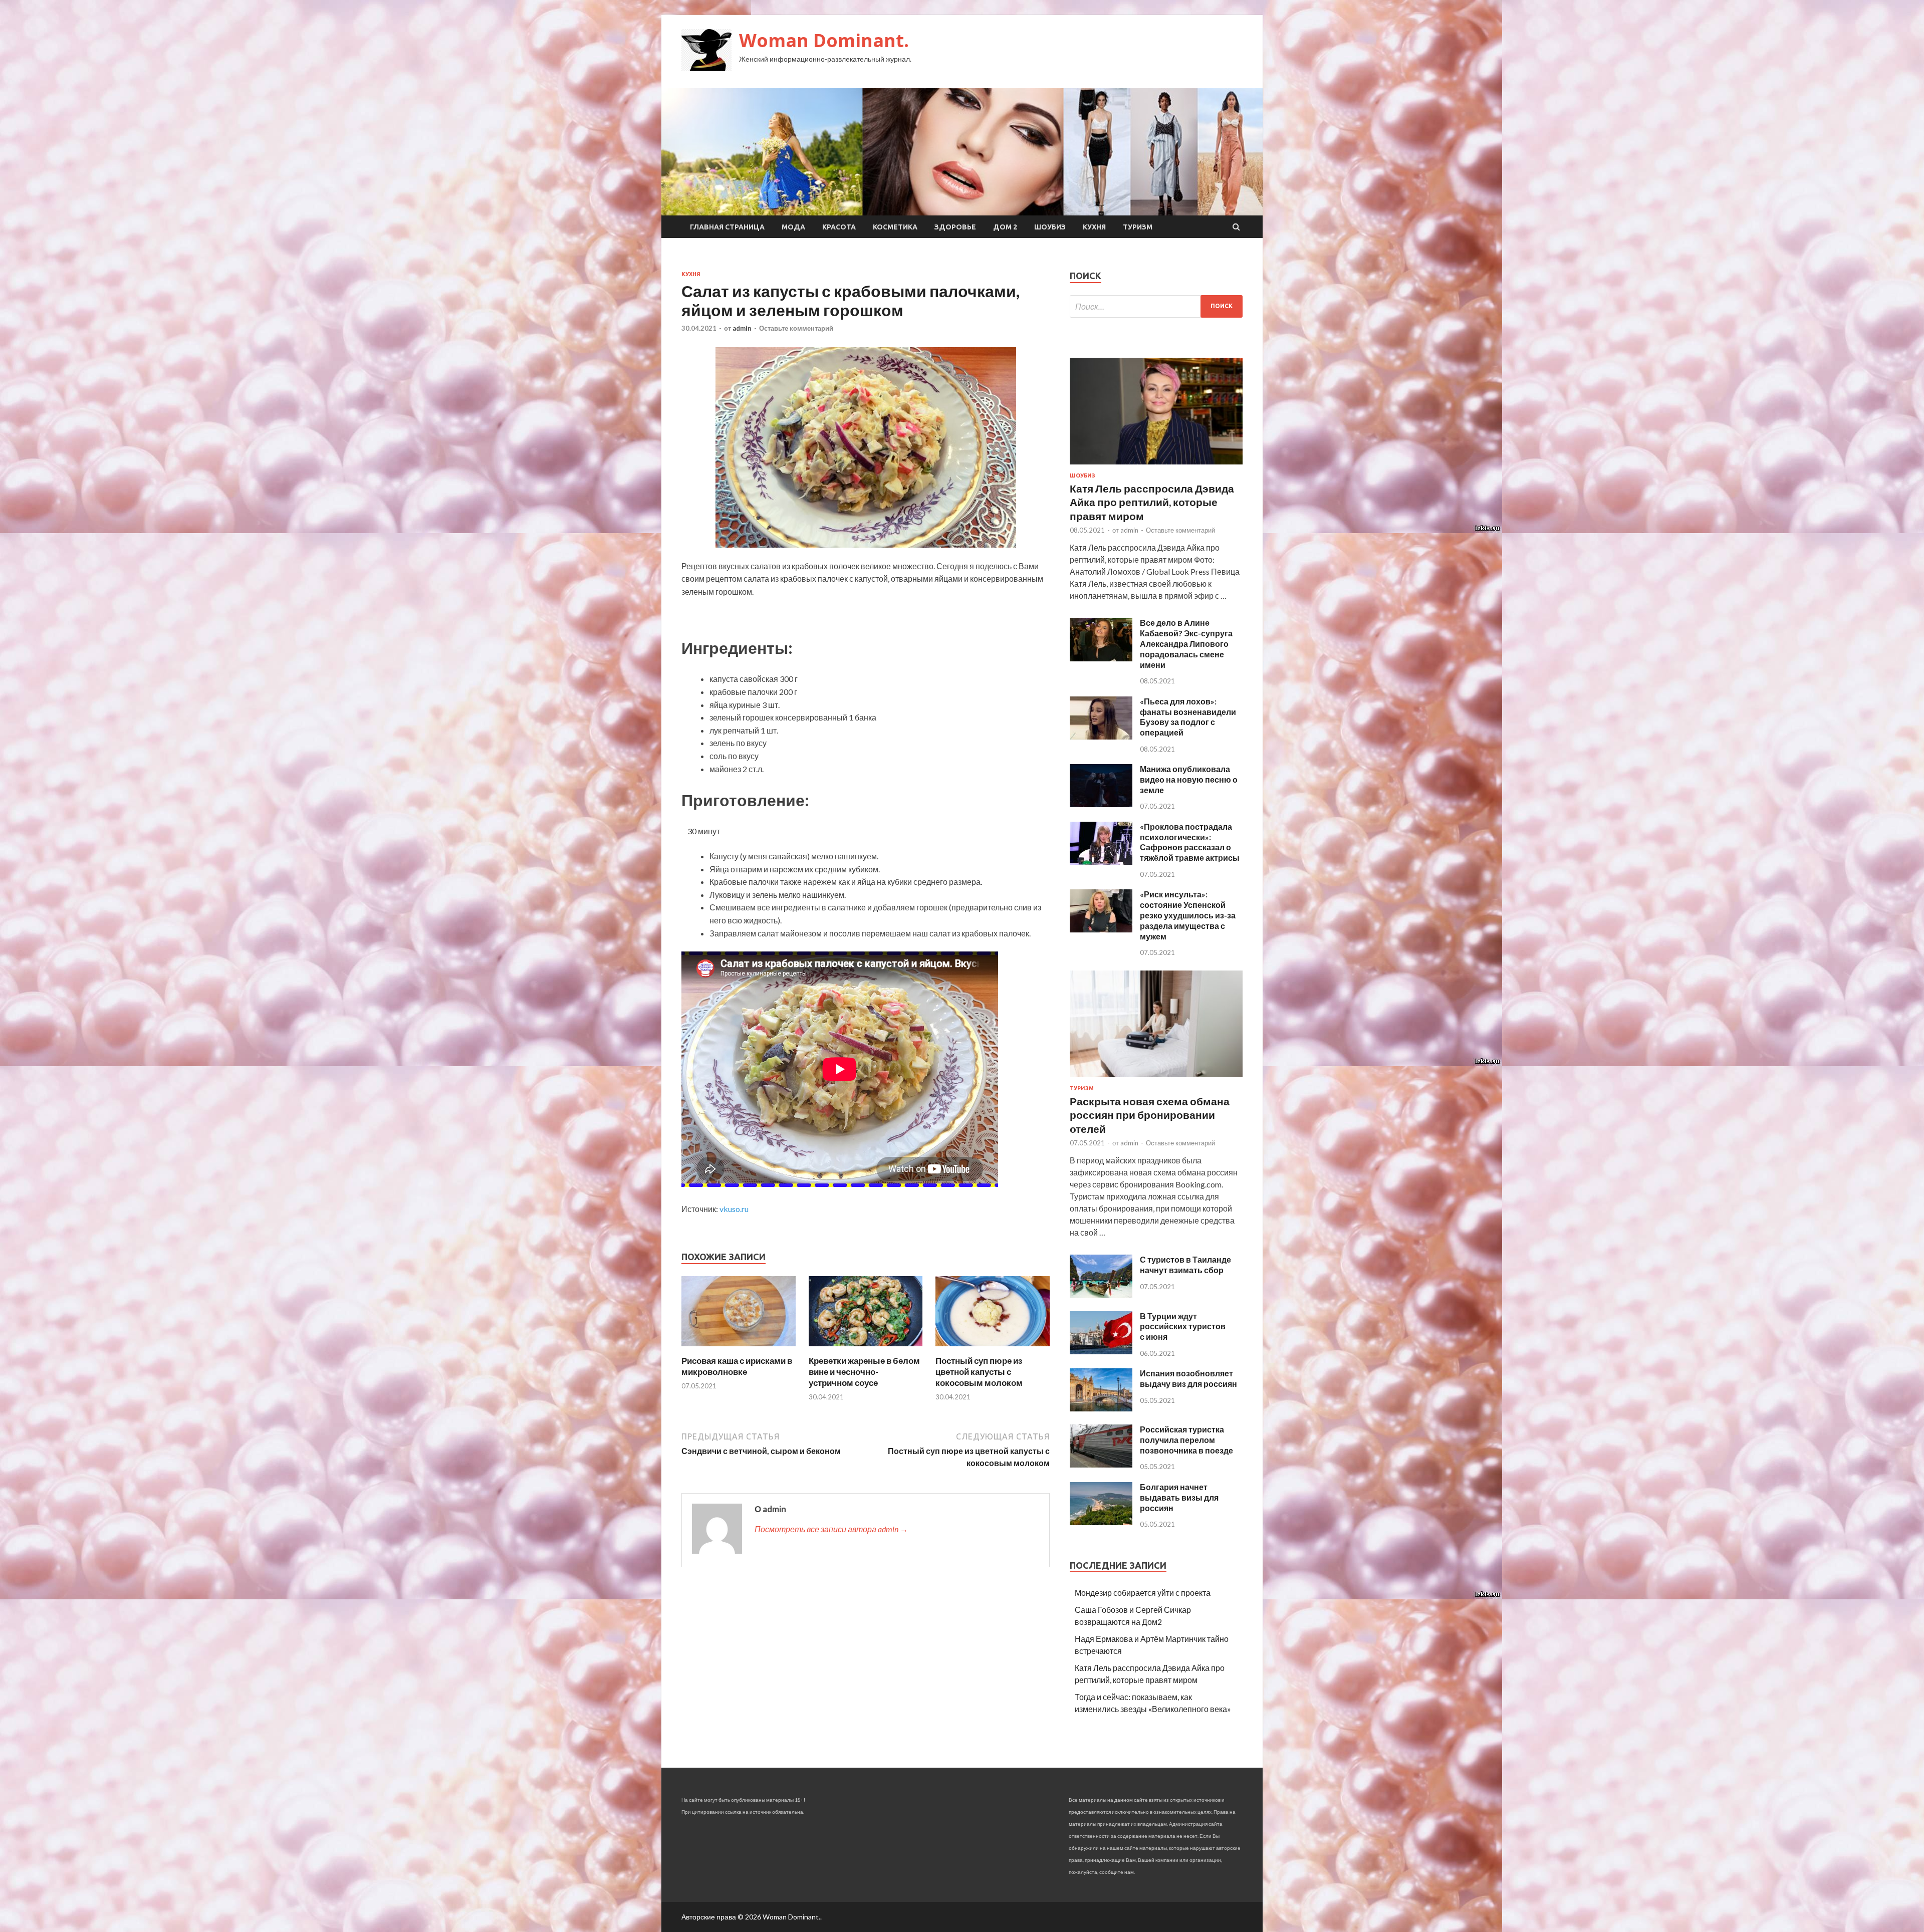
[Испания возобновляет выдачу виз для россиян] (1101, 1408)
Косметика (895, 227)
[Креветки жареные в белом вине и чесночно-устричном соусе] (866, 1349)
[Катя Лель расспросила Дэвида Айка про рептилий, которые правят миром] (1156, 466)
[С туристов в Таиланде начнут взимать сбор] (1101, 1295)
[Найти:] (1156, 306)
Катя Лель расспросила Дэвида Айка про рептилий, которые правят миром (1152, 502)
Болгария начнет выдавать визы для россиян (1179, 1497)
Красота (839, 227)
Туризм (1138, 227)
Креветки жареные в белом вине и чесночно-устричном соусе (864, 1372)
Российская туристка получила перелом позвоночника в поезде (1186, 1440)
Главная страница (727, 227)
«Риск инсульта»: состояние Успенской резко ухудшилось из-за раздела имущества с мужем (1188, 915)
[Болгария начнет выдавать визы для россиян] (1101, 1522)
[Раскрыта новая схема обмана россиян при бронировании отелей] (1156, 1079)
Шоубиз (1050, 227)
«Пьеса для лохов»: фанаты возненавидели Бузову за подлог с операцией (1188, 717)
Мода (793, 227)
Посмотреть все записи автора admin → (831, 1529)
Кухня (1094, 227)
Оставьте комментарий (796, 328)
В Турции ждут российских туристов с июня (1183, 1326)
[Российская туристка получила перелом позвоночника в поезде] (1101, 1464)
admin (742, 328)
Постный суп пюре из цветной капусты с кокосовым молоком (979, 1372)
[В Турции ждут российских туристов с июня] (1101, 1351)
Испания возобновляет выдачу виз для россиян (1188, 1378)
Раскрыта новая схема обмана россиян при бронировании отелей (1150, 1115)
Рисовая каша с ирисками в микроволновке (737, 1366)
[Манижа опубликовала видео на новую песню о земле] (1101, 804)
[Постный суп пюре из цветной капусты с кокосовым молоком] (993, 1349)
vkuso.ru (734, 1209)
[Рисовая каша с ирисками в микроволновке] (739, 1349)
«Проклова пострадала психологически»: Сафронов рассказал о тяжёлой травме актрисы (1190, 842)
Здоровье (955, 227)
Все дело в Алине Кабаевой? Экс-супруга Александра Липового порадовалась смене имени (1186, 643)
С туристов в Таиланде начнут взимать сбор (1185, 1265)
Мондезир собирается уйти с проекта (1143, 1593)
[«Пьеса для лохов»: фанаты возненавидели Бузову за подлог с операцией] (1101, 736)
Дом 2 (1005, 227)
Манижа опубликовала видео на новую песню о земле (1189, 779)
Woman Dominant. (824, 40)
